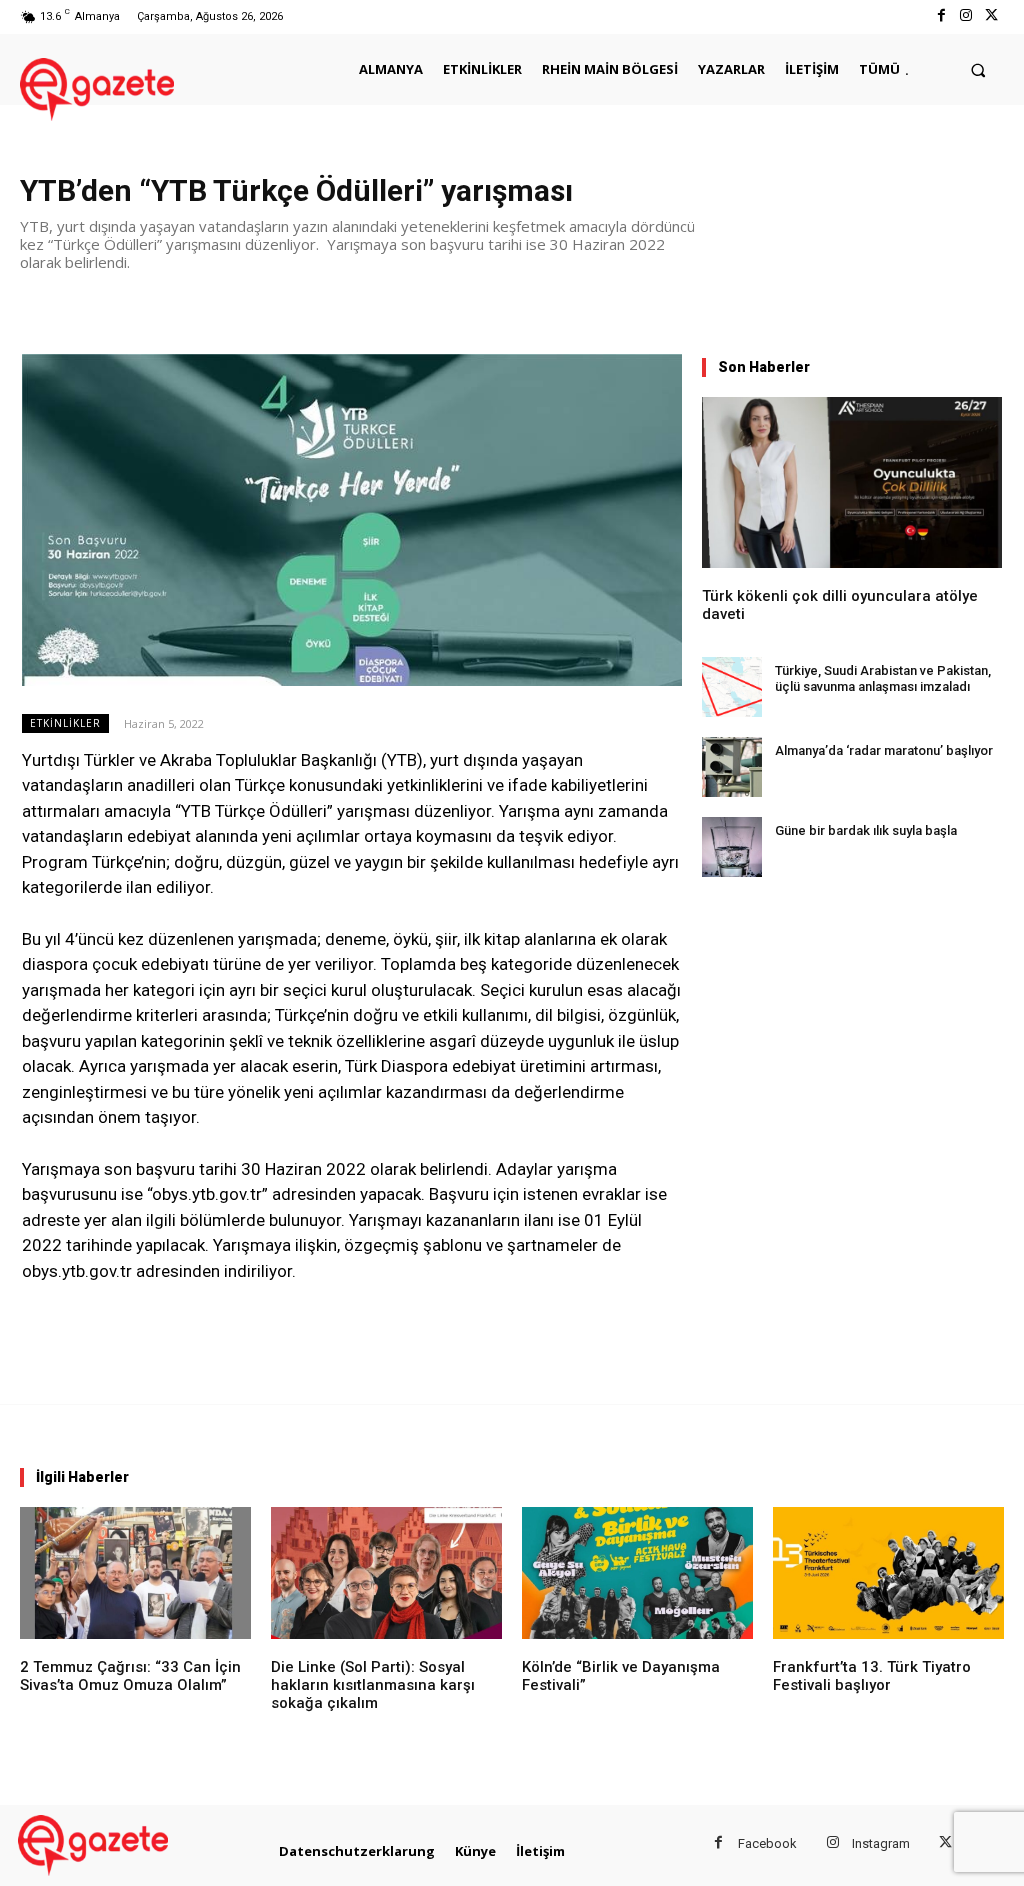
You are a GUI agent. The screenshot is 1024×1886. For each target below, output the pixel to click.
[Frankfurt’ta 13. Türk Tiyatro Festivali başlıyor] (888, 1573)
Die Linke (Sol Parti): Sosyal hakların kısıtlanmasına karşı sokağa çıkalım (373, 1685)
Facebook (767, 1843)
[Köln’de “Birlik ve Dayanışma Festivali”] (637, 1573)
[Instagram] (966, 16)
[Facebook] (940, 16)
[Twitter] (991, 16)
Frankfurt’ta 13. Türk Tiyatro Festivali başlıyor (872, 1676)
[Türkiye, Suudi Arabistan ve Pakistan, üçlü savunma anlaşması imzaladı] (732, 687)
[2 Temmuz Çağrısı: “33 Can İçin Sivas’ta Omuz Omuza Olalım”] (135, 1573)
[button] (978, 69)
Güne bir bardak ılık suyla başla (866, 830)
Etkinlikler (65, 723)
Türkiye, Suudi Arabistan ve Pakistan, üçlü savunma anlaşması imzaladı (883, 678)
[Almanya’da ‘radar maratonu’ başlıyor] (732, 767)
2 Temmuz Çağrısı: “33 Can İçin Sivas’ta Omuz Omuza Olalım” (130, 1676)
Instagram (881, 1843)
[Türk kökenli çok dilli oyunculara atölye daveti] (852, 482)
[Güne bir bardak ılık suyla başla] (732, 847)
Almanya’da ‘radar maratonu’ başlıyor (884, 750)
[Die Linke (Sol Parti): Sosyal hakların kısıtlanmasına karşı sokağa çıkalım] (386, 1573)
